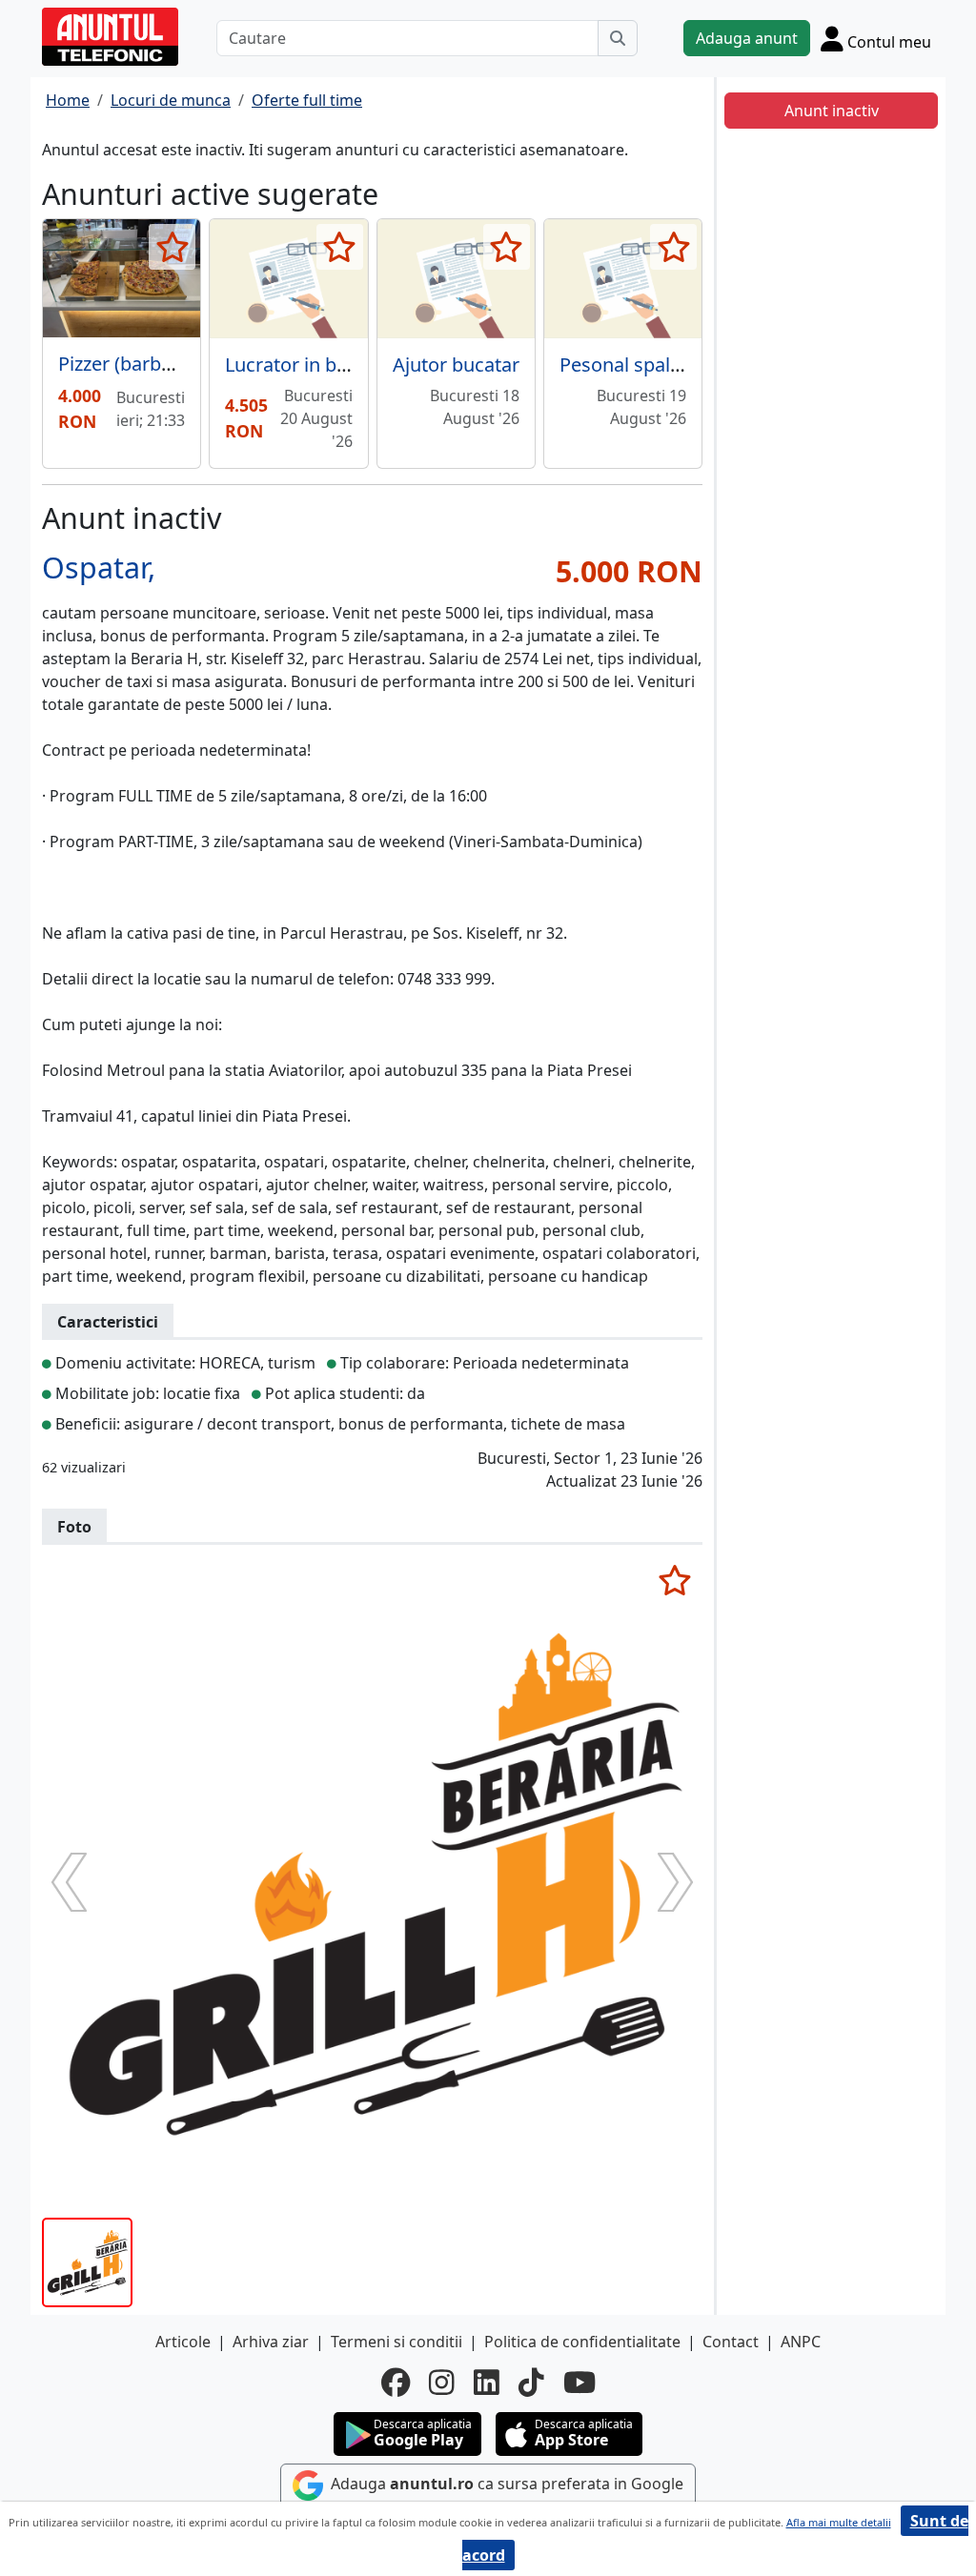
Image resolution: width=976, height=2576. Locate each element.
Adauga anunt (747, 38)
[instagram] (442, 2383)
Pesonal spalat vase (646, 365)
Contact (731, 2342)
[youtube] (579, 2383)
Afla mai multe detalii (839, 2522)
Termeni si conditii (396, 2342)
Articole (183, 2342)
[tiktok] (531, 2383)
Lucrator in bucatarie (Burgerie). (365, 365)
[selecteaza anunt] (172, 247)
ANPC (801, 2342)
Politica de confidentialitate (582, 2342)
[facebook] (396, 2383)
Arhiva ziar (271, 2342)
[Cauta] (618, 38)
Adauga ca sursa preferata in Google (505, 2484)
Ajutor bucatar (456, 365)
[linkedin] (487, 2383)
